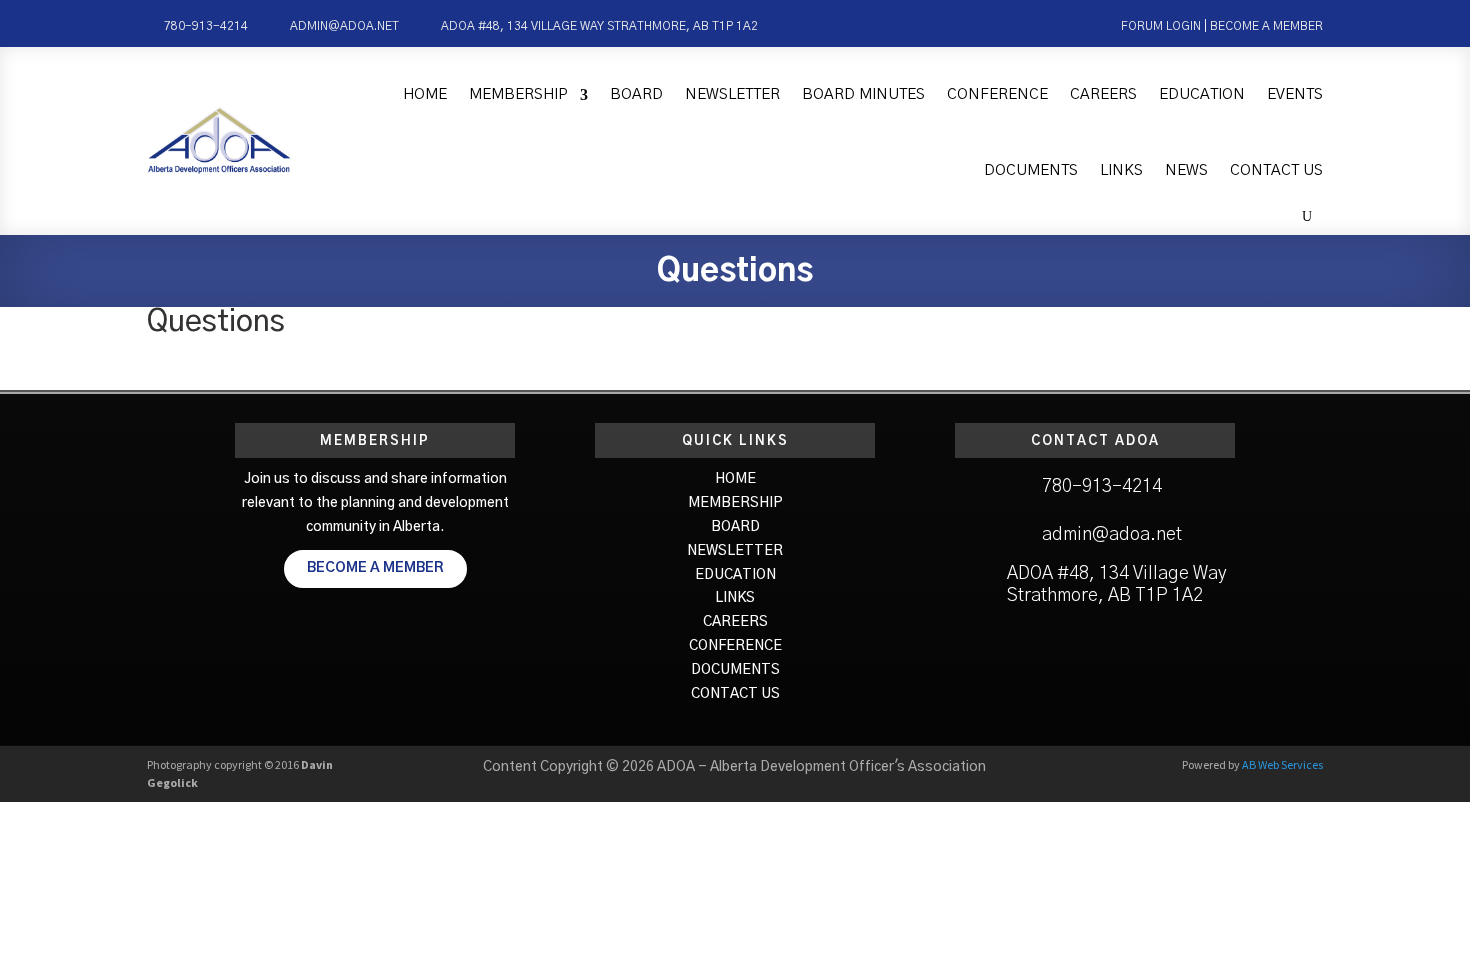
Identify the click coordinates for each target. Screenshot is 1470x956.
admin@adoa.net (344, 26)
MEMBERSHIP (735, 503)
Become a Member (1266, 26)
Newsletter (732, 94)
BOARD (735, 527)
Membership (518, 94)
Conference (997, 94)
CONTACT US (735, 694)
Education (1202, 94)
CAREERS (735, 622)
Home (425, 94)
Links (1121, 170)
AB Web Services (1282, 764)
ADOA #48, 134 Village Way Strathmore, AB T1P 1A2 (599, 26)
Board (636, 94)
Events (1295, 94)
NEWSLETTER (735, 551)
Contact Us (1276, 170)
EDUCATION (735, 575)
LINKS (735, 598)
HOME (735, 479)
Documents (1031, 170)
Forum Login (1161, 26)
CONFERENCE (735, 646)
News (1186, 170)
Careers (1103, 94)
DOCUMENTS (735, 670)
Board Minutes (863, 94)
